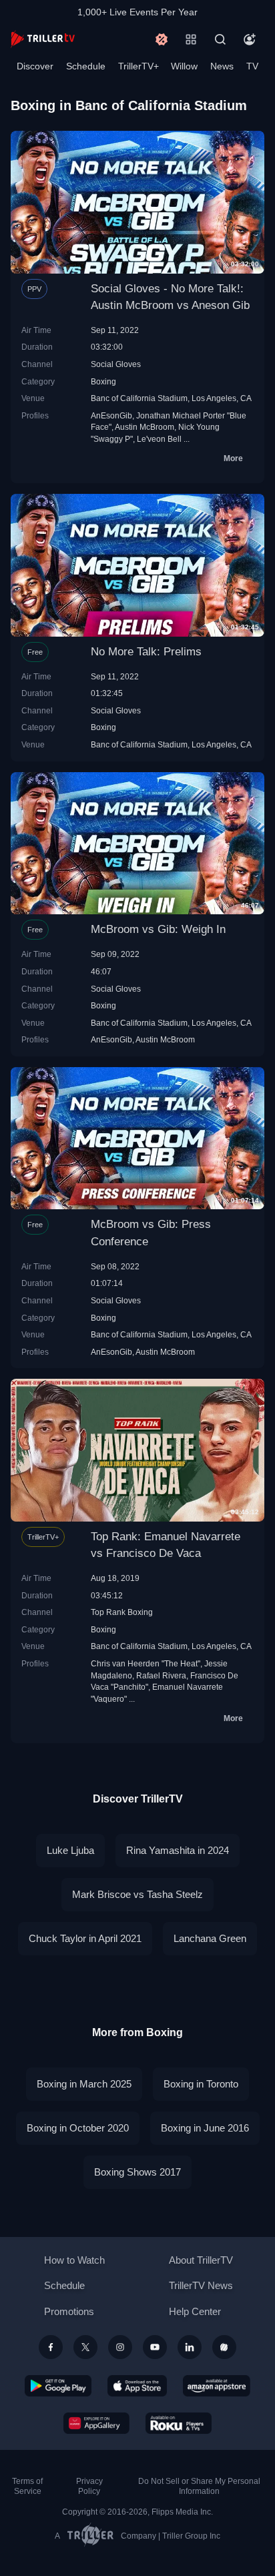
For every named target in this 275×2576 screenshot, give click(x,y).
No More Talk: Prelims (146, 652)
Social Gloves (116, 364)
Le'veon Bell (159, 439)
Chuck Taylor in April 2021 (85, 1938)
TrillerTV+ (139, 66)
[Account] (250, 39)
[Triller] (224, 2347)
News (222, 66)
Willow (184, 66)
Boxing (103, 381)
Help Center (195, 2311)
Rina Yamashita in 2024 (178, 1850)
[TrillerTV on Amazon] (217, 2386)
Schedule (86, 66)
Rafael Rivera (161, 1675)
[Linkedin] (190, 2347)
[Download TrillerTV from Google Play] (58, 2386)
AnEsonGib (111, 415)
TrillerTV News (201, 2285)
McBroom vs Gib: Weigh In (158, 929)
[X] (85, 2347)
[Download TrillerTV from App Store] (137, 2386)
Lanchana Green (210, 1938)
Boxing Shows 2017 (137, 2172)
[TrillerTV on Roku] (179, 2423)
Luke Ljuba (70, 1850)
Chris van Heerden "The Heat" (146, 1663)
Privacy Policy (89, 2486)
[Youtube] (155, 2347)
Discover (35, 66)
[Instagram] (120, 2347)
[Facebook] (51, 2347)
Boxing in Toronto (201, 2084)
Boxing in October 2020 (78, 2128)
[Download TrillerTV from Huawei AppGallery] (96, 2423)
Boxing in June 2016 (205, 2128)
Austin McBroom (145, 427)
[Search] (220, 39)
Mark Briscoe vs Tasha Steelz (137, 1894)
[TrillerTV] (43, 39)
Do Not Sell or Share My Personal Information (199, 2486)
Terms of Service (27, 2486)
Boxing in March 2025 (84, 2084)
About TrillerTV (201, 2260)
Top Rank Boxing (122, 1612)
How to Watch (74, 2260)
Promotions (69, 2311)
